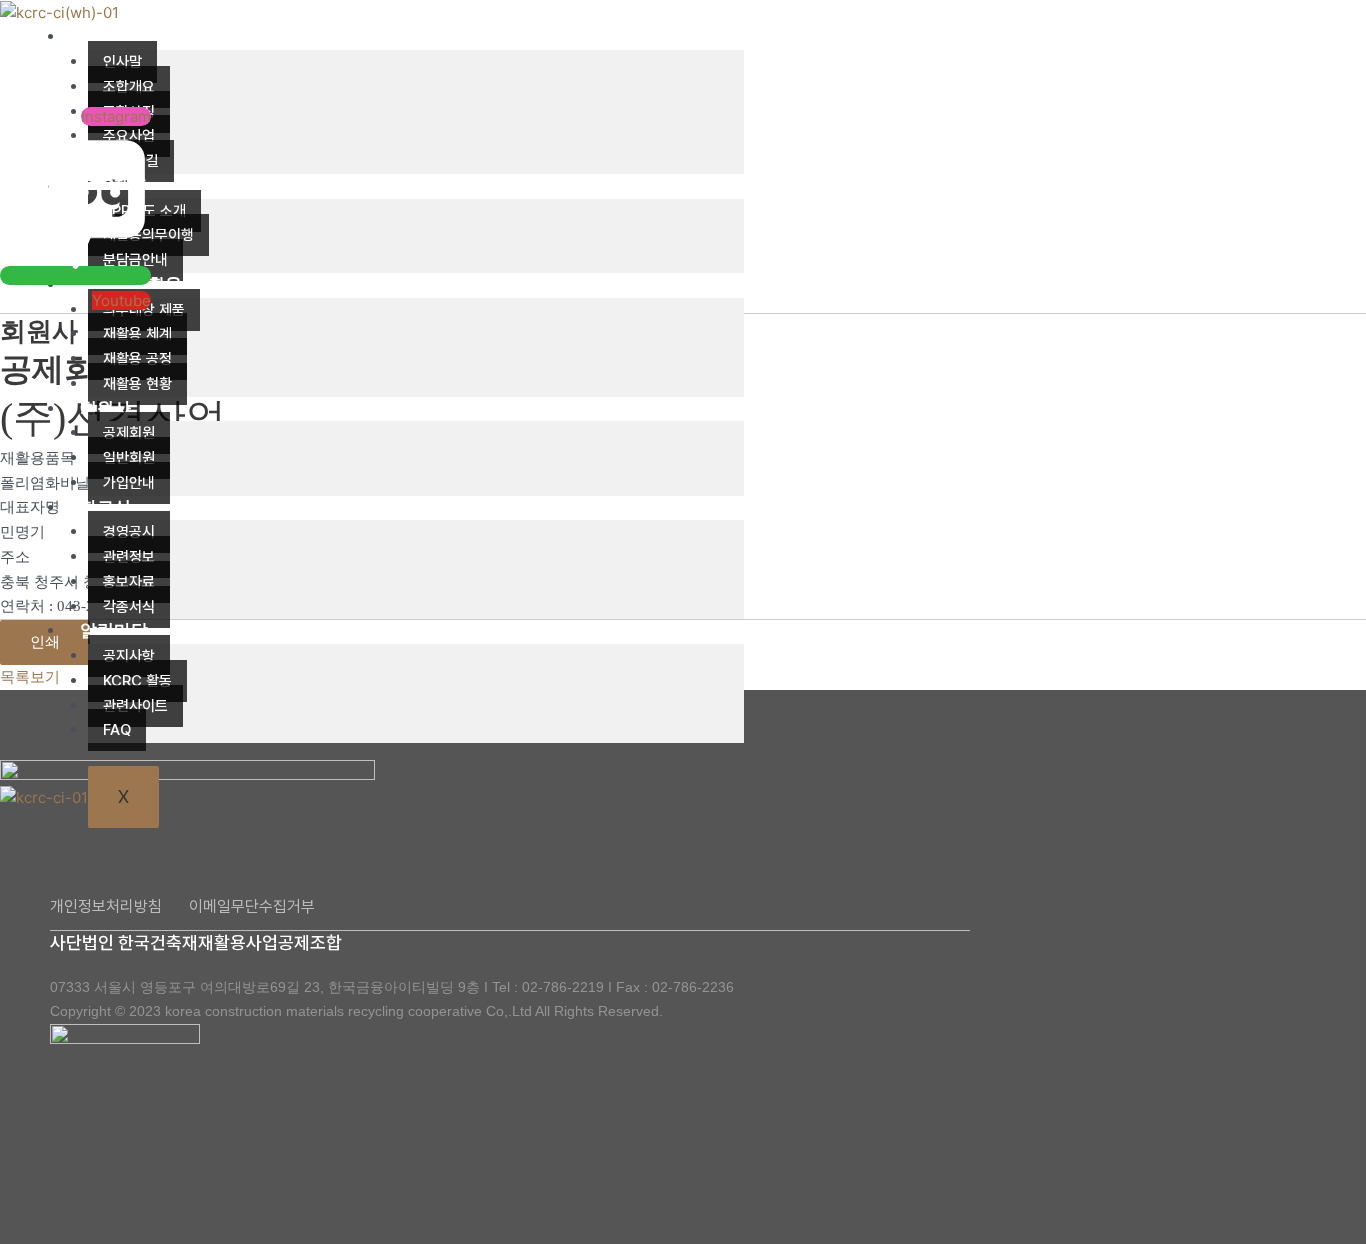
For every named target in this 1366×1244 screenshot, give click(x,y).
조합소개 (114, 36)
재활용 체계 (137, 334)
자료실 (105, 507)
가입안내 (129, 483)
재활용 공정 (137, 359)
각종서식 (129, 607)
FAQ (117, 730)
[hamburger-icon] (714, 40)
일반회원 (129, 458)
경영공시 (129, 532)
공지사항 (129, 656)
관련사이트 (135, 706)
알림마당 (114, 630)
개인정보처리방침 (106, 906)
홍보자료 (129, 582)
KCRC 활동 (137, 681)
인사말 (122, 62)
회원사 (105, 408)
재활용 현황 (137, 384)
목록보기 (30, 677)
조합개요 (129, 87)
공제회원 (129, 433)
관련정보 (129, 557)
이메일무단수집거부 (252, 906)
